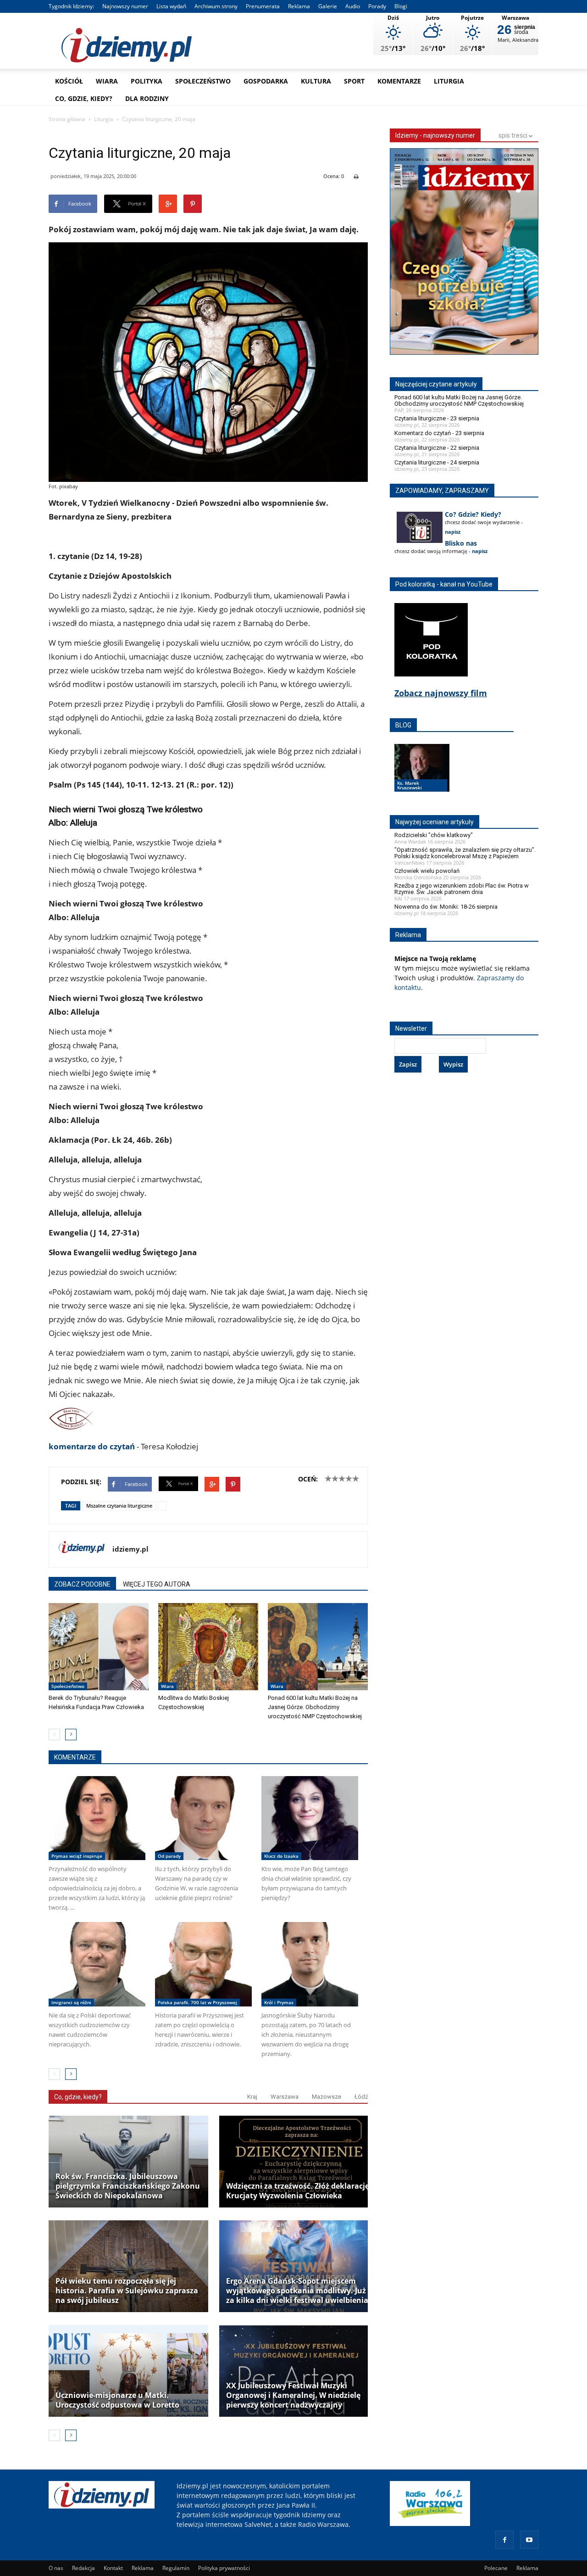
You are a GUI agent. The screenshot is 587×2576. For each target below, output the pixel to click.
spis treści (514, 135)
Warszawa (285, 2097)
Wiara (107, 81)
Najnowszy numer (125, 6)
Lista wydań (171, 6)
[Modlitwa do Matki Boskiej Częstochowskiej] (208, 1647)
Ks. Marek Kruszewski (410, 785)
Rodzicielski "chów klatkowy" (434, 835)
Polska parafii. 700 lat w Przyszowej (197, 2002)
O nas (56, 2568)
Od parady (169, 1856)
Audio (353, 6)
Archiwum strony (216, 6)
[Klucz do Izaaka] (310, 1818)
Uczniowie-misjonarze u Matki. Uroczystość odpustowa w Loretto (117, 2400)
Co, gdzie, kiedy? (84, 98)
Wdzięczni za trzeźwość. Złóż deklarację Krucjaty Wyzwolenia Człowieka (298, 2191)
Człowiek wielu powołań (427, 871)
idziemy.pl (130, 1549)
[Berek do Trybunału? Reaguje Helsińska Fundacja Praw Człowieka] (99, 1647)
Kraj (252, 2097)
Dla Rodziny (147, 98)
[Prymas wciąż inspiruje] (97, 1818)
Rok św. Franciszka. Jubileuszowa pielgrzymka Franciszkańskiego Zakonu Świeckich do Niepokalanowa (128, 2186)
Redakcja (83, 2568)
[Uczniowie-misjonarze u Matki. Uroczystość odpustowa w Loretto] (128, 2371)
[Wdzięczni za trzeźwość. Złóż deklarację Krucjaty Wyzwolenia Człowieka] (299, 2162)
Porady (377, 6)
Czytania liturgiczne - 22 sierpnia (437, 448)
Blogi (401, 6)
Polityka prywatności (224, 2568)
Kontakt (113, 2568)
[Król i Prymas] (310, 1964)
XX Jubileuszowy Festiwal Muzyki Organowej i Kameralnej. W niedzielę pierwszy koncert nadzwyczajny (293, 2395)
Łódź (361, 2097)
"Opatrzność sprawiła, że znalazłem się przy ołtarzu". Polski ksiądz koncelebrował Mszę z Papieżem (465, 853)
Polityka (147, 81)
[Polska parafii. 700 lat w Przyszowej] (203, 1964)
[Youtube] (529, 2540)
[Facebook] (504, 2540)
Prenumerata (263, 6)
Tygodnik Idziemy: (71, 6)
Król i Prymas (279, 2002)
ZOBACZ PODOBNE (82, 1584)
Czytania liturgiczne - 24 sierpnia (437, 462)
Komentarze (399, 81)
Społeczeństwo (203, 81)
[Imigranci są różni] (97, 1964)
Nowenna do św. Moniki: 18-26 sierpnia (446, 907)
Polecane (496, 2568)
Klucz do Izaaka (281, 1856)
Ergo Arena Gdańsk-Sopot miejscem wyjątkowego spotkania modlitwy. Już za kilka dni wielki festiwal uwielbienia (297, 2291)
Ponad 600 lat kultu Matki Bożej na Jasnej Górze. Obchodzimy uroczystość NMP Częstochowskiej (315, 1707)
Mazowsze (327, 2097)
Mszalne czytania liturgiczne (119, 1506)
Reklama (299, 6)
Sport (354, 81)
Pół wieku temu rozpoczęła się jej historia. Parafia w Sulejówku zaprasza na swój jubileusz (127, 2291)
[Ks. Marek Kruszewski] (422, 777)
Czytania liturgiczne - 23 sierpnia (437, 418)
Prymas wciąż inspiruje (77, 1856)
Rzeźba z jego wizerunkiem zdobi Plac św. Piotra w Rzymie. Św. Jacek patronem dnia (462, 889)
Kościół (69, 81)
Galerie (328, 6)
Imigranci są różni (71, 2002)
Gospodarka (266, 81)
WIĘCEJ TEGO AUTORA (157, 1584)
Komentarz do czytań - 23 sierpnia (439, 433)
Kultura (316, 81)
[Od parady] (203, 1818)
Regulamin (176, 2568)
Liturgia (449, 81)
